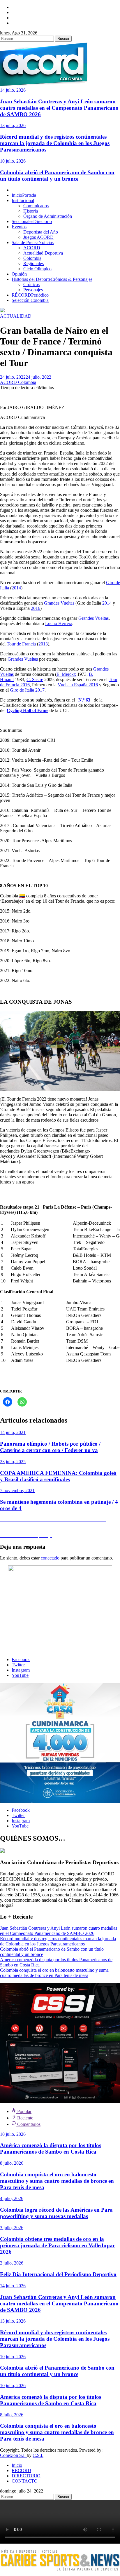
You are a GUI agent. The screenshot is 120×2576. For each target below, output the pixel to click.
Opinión (19, 274)
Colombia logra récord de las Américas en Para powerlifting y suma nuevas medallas (56, 2213)
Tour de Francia (21, 644)
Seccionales (32, 221)
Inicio (24, 195)
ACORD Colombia (18, 382)
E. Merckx (66, 674)
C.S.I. (38, 2455)
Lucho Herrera (59, 623)
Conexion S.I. (13, 2455)
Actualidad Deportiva (43, 253)
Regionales (33, 263)
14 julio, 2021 (13, 1432)
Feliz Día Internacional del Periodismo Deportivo (58, 2274)
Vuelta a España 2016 (78, 685)
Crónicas (31, 284)
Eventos (19, 227)
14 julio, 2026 (13, 90)
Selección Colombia (30, 300)
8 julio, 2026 (12, 2163)
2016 (36, 608)
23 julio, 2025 (13, 1462)
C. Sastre (35, 679)
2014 (16, 588)
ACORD (32, 248)
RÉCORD (30, 295)
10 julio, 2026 (13, 161)
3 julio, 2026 (12, 2228)
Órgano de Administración (48, 216)
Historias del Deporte (52, 279)
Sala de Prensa (33, 242)
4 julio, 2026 (12, 2198)
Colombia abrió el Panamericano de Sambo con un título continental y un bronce (57, 176)
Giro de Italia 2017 (27, 690)
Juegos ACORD (38, 237)
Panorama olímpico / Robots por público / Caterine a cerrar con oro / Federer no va (50, 1447)
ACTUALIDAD (16, 316)
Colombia (32, 258)
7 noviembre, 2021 (17, 1490)
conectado (50, 1558)
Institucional (23, 200)
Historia (31, 211)
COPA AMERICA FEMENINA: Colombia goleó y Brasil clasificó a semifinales (58, 1476)
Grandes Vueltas (59, 603)
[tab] (22, 2111)
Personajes (33, 290)
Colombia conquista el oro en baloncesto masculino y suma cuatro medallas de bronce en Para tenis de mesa (54, 1973)
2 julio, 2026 (12, 2263)
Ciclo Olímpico (37, 269)
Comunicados (36, 206)
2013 (43, 644)
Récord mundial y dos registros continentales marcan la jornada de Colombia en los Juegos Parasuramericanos (55, 143)
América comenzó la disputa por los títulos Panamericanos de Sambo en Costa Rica (51, 2148)
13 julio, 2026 (13, 125)
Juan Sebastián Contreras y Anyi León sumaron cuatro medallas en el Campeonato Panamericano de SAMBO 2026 (59, 108)
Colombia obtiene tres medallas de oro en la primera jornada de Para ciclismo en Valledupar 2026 (58, 2245)
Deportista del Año (41, 232)
